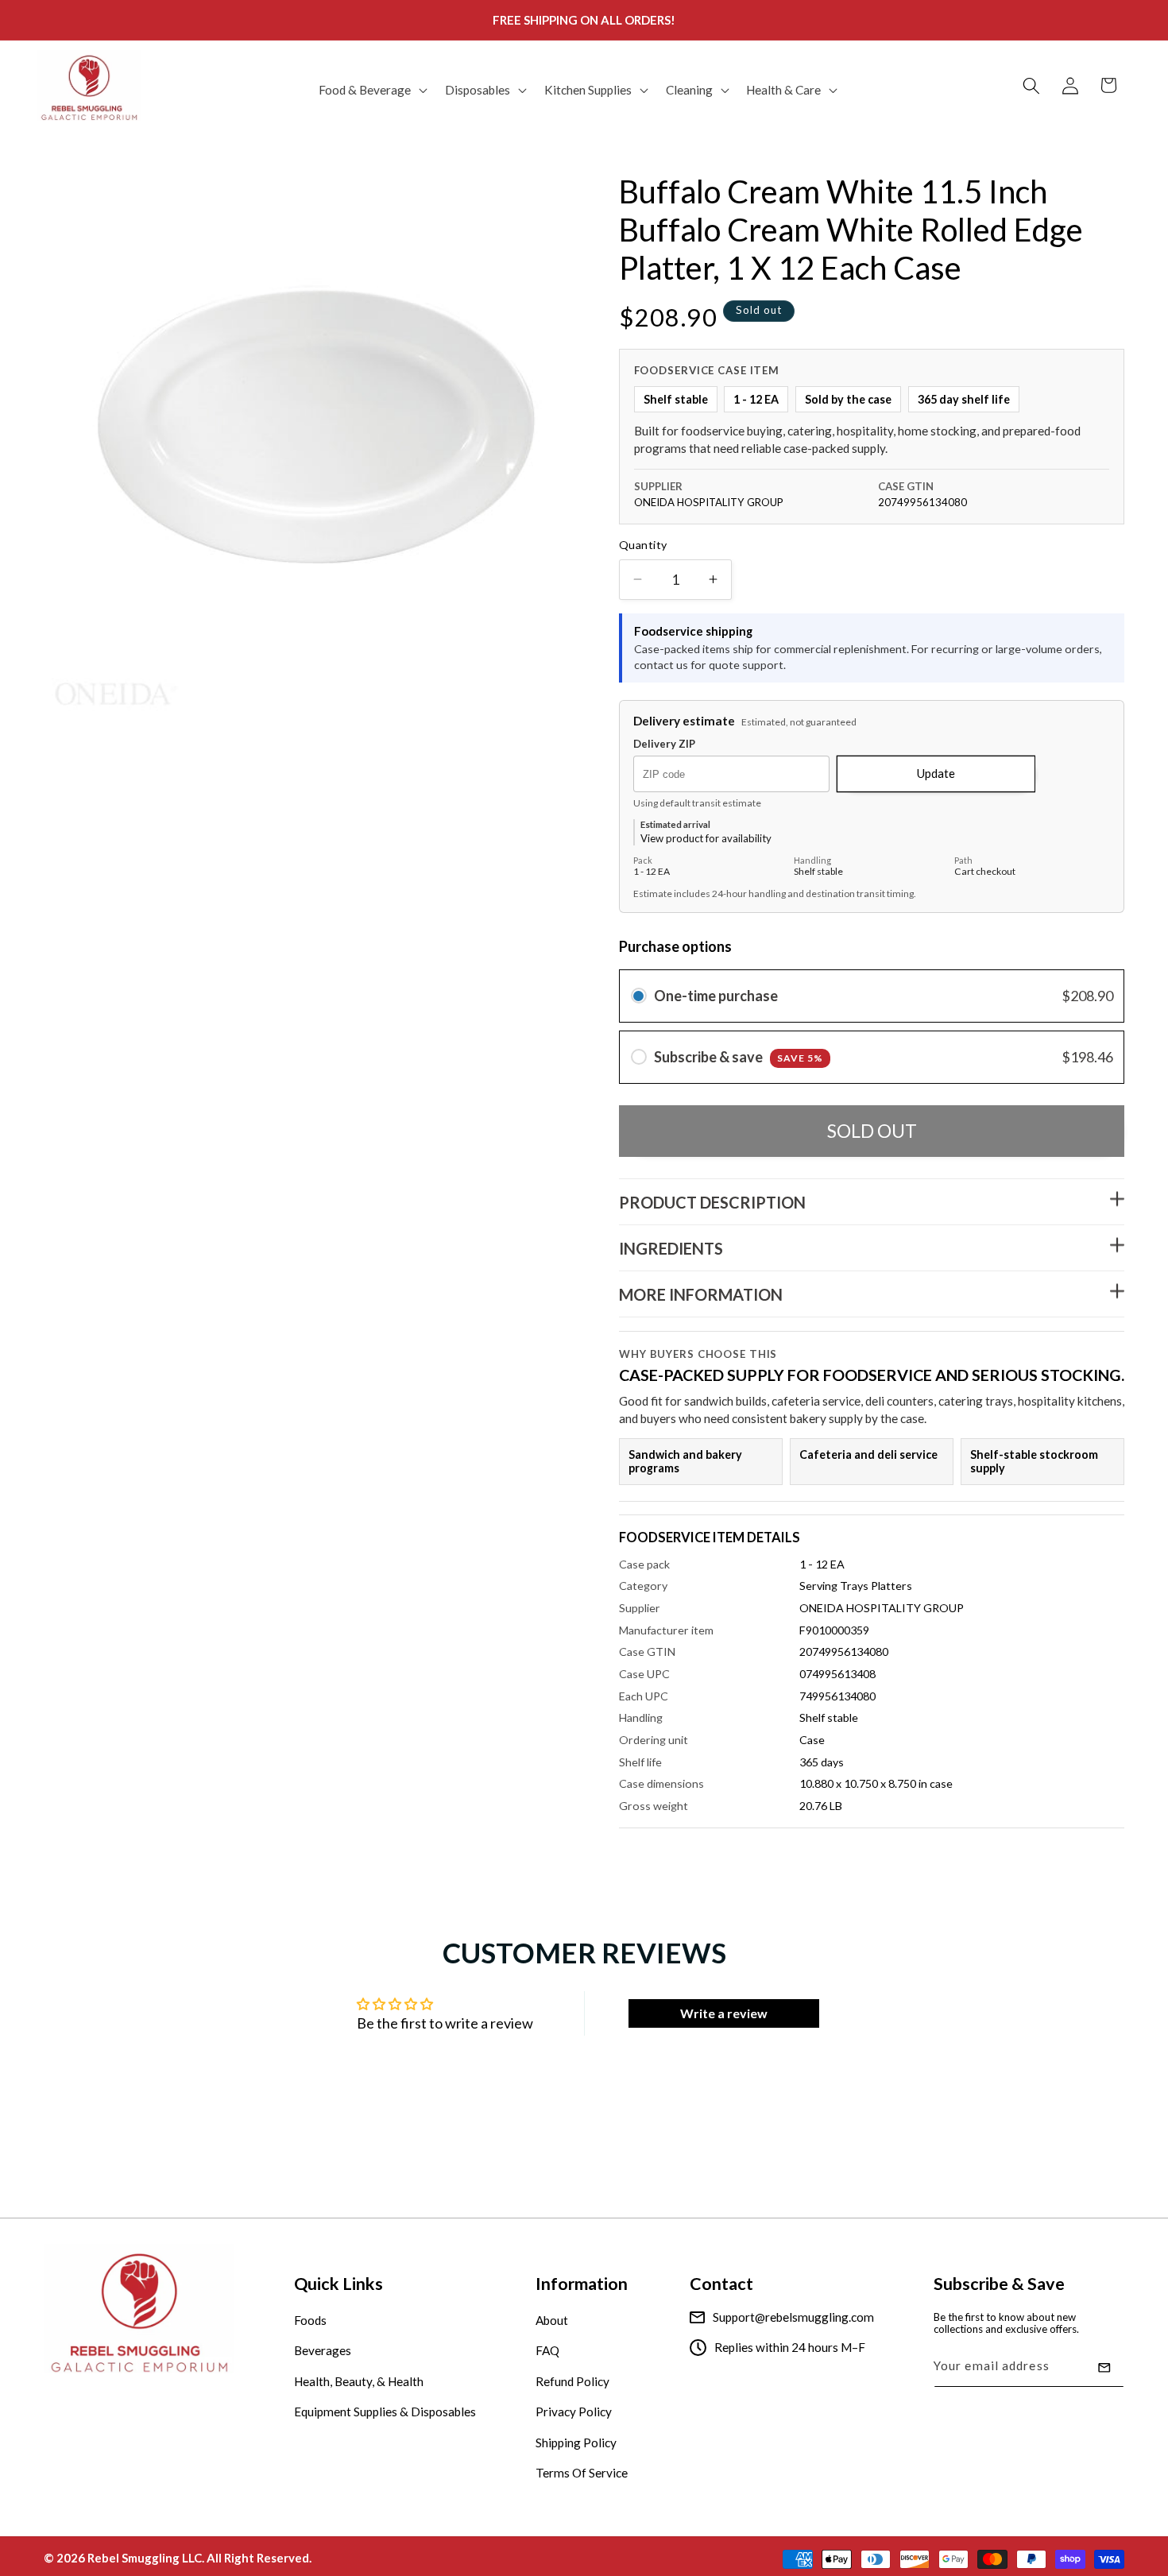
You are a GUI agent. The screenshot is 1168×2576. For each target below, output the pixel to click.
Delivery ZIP (664, 744)
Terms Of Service (582, 2474)
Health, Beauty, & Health (359, 2381)
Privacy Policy (574, 2412)
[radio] (639, 996)
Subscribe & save (739, 1056)
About (552, 2320)
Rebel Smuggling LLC (145, 2557)
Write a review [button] (724, 2013)
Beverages (323, 2351)
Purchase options (675, 946)
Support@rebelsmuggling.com (793, 2317)
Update (936, 773)
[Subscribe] (1104, 2368)
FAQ (547, 2351)
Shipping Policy (576, 2443)
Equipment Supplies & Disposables (385, 2412)
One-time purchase (716, 996)
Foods (310, 2320)
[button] (371, 90)
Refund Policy (572, 2381)
